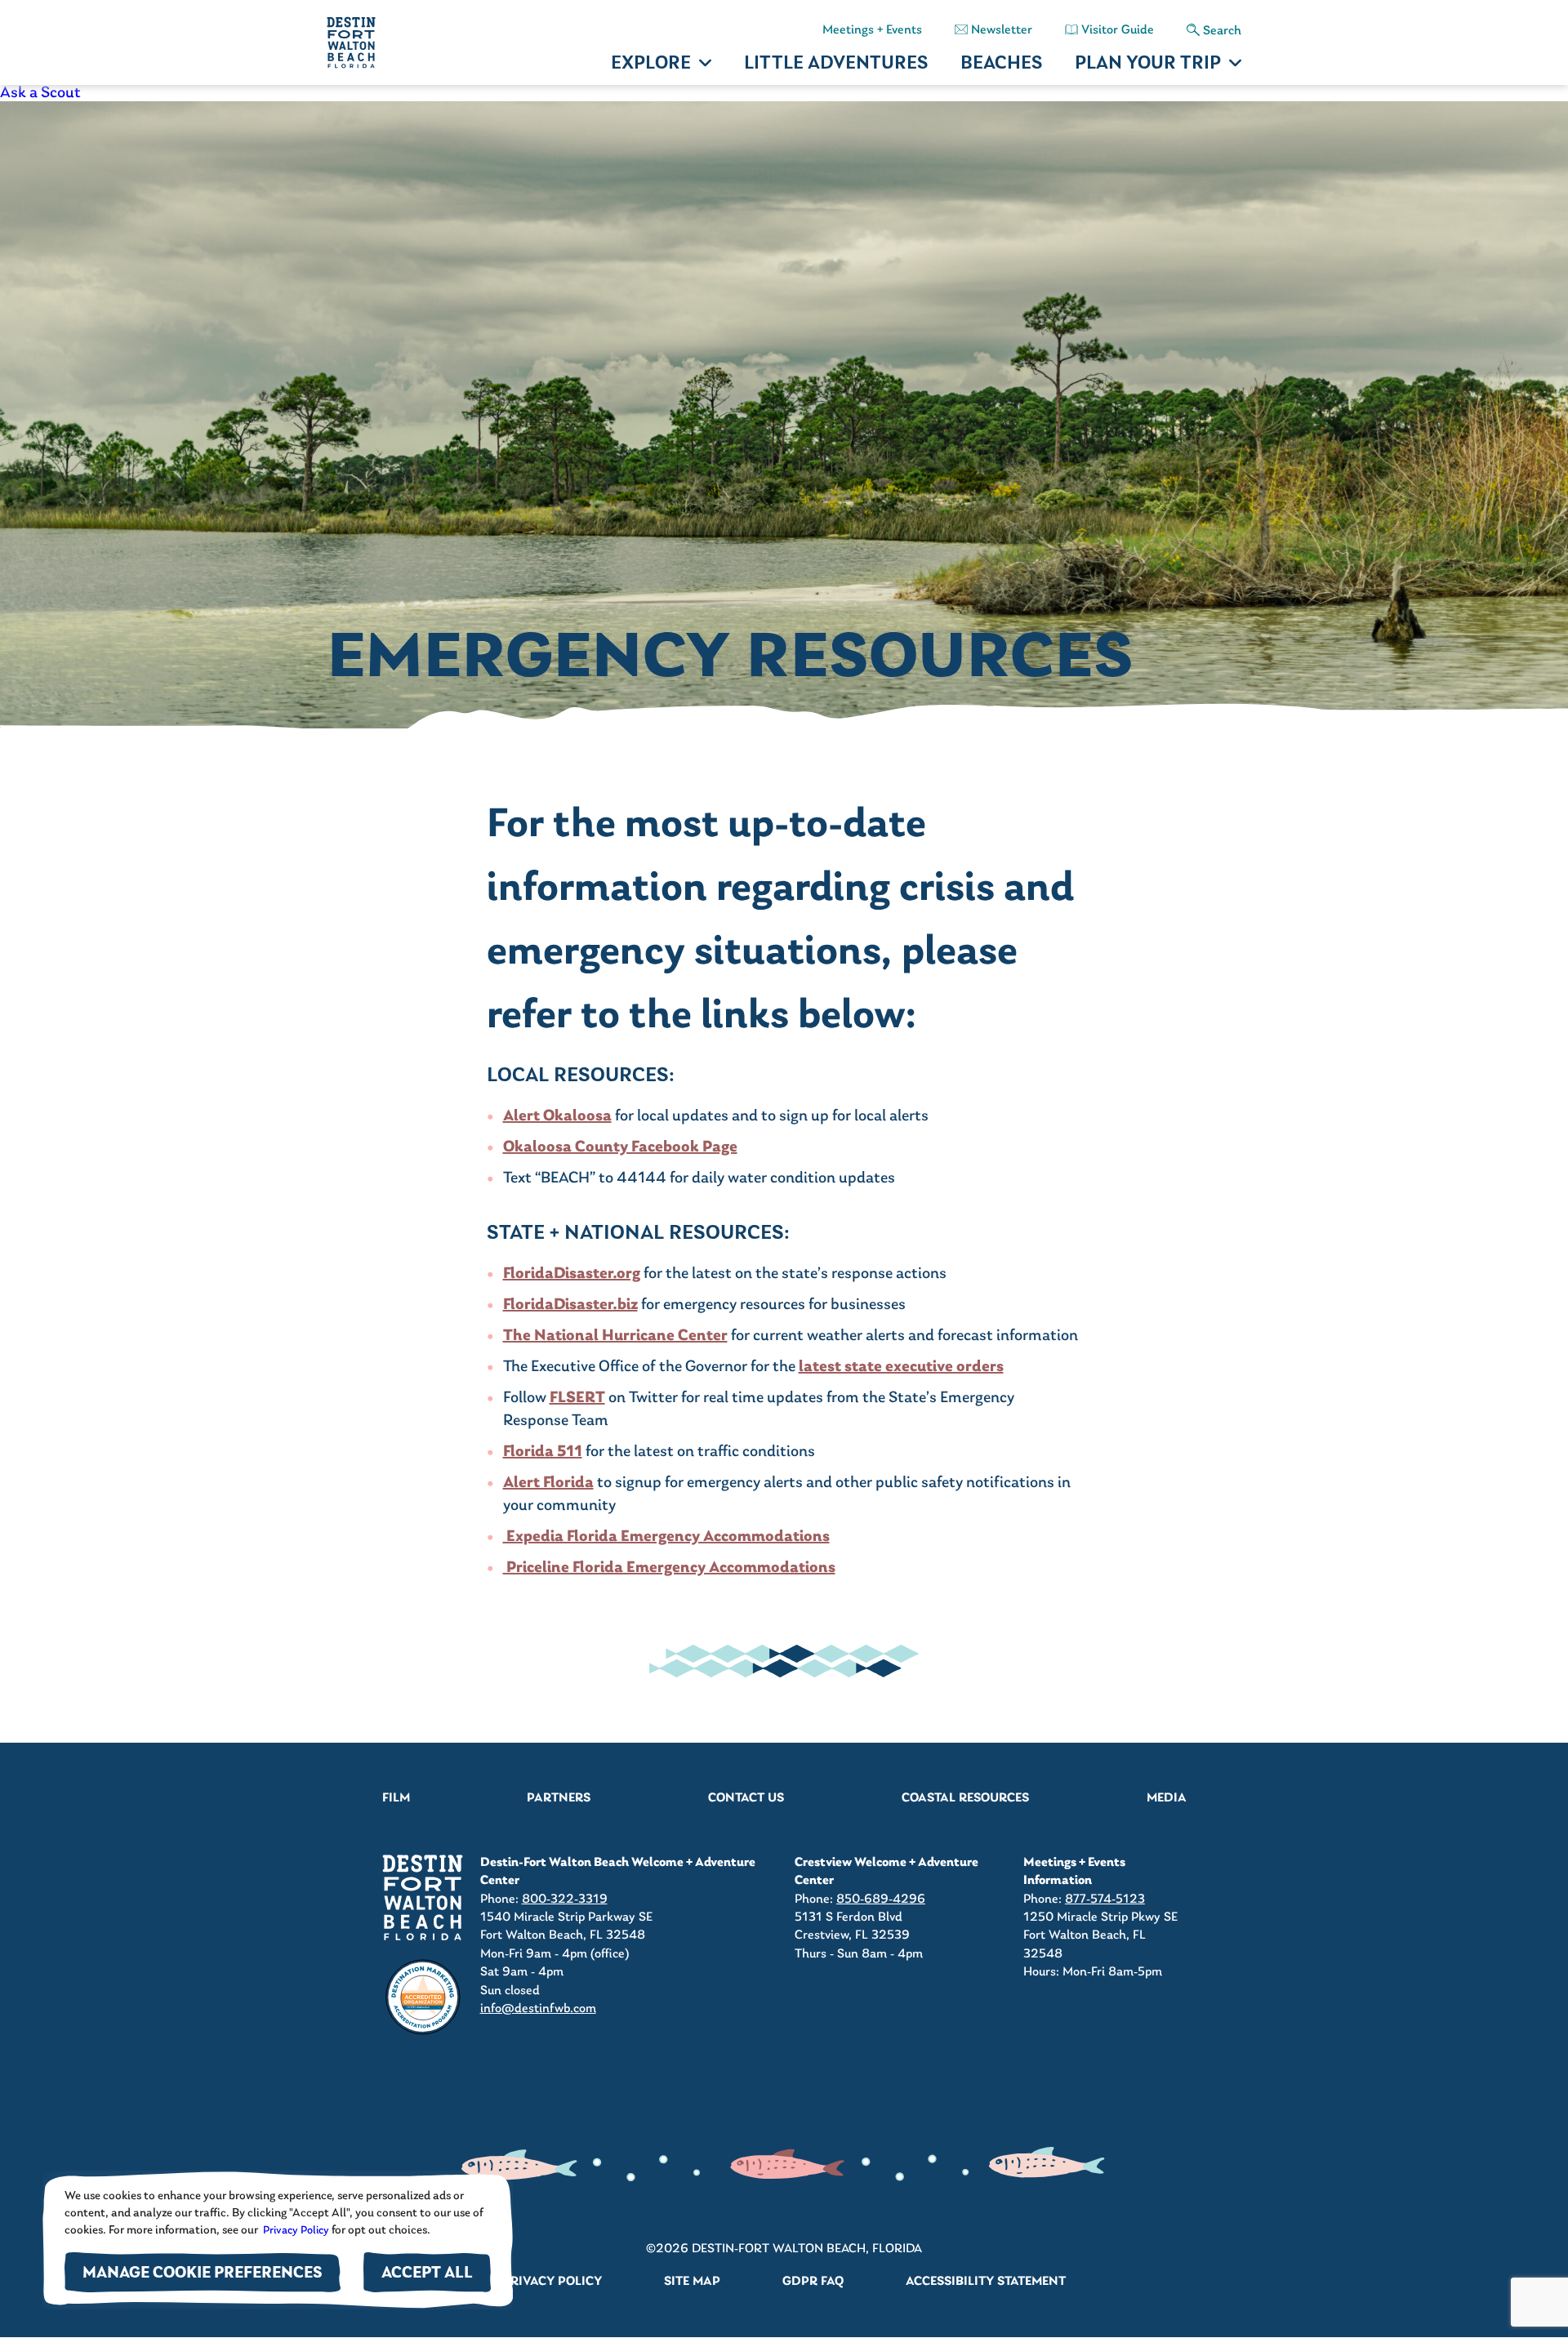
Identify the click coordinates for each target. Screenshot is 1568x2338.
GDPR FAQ (813, 2282)
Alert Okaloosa (557, 1116)
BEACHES (1001, 64)
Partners (559, 1798)
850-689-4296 (881, 1899)
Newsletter (1002, 30)
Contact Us (746, 1798)
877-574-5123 (1105, 1899)
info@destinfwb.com (538, 2009)
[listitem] (784, 93)
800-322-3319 (565, 1899)
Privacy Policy (295, 2231)
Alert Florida (548, 1483)
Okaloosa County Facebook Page (620, 1147)
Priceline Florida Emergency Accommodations (669, 1568)
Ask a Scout (40, 93)
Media (1167, 1798)
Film (396, 1798)
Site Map (692, 2282)
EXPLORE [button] (651, 64)
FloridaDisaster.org (572, 1274)
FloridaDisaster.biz (570, 1305)
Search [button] (1222, 31)
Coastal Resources (965, 1798)
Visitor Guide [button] (1118, 30)
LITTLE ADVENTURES (836, 64)
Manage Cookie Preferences (203, 2274)
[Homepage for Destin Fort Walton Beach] (423, 1897)
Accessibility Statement (986, 2282)
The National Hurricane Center (615, 1336)
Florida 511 (543, 1452)
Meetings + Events (872, 30)
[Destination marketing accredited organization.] (423, 1997)
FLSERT (577, 1398)
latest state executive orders (901, 1367)
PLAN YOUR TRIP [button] (1148, 64)
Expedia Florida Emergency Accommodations (666, 1537)
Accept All (427, 2274)
